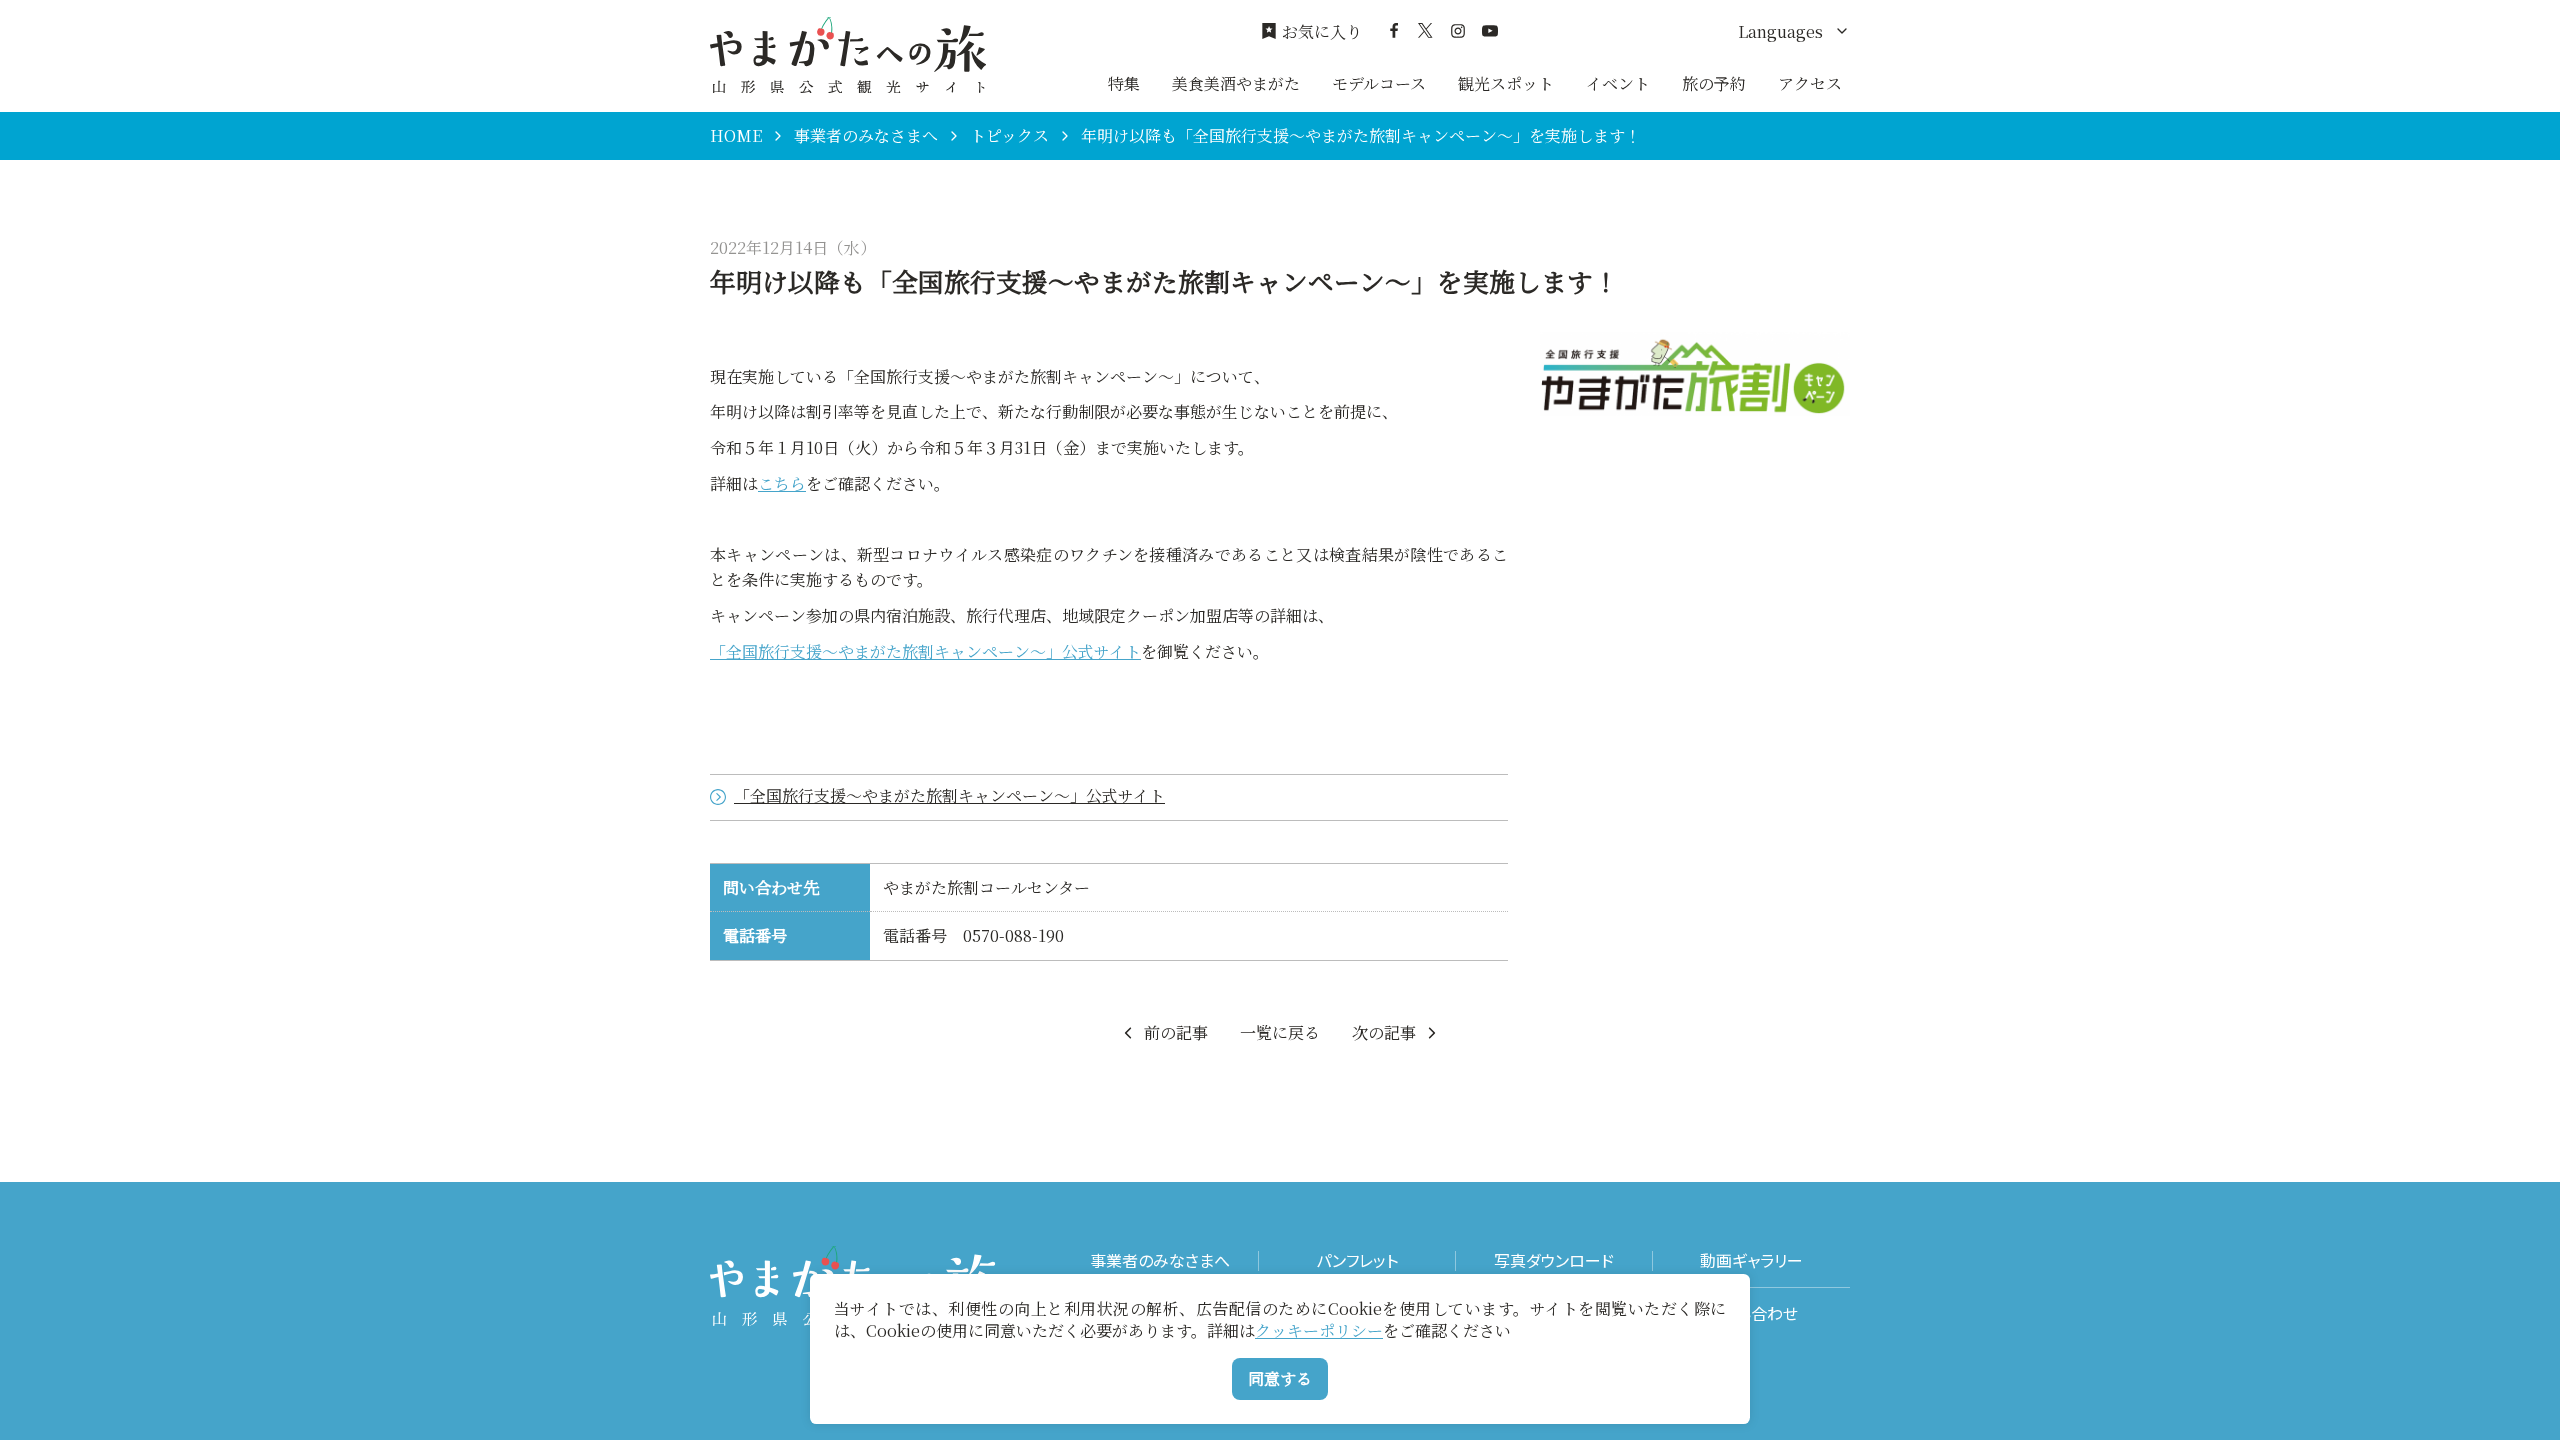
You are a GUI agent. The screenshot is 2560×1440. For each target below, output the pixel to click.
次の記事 (1384, 1033)
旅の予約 (1714, 83)
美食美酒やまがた (1236, 83)
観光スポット (1506, 83)
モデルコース (1379, 83)
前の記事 (1176, 1033)
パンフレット (1357, 1260)
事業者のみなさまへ (866, 136)
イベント (1618, 83)
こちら (782, 483)
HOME (736, 136)
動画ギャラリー (1751, 1260)
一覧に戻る (1280, 1033)
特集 (1124, 83)
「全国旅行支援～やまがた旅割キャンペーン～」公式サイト (925, 651)
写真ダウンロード (1554, 1260)
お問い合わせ (1751, 1313)
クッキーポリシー (1319, 1330)
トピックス (1009, 136)
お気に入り (1322, 32)
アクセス (1810, 83)
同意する (1280, 1378)
